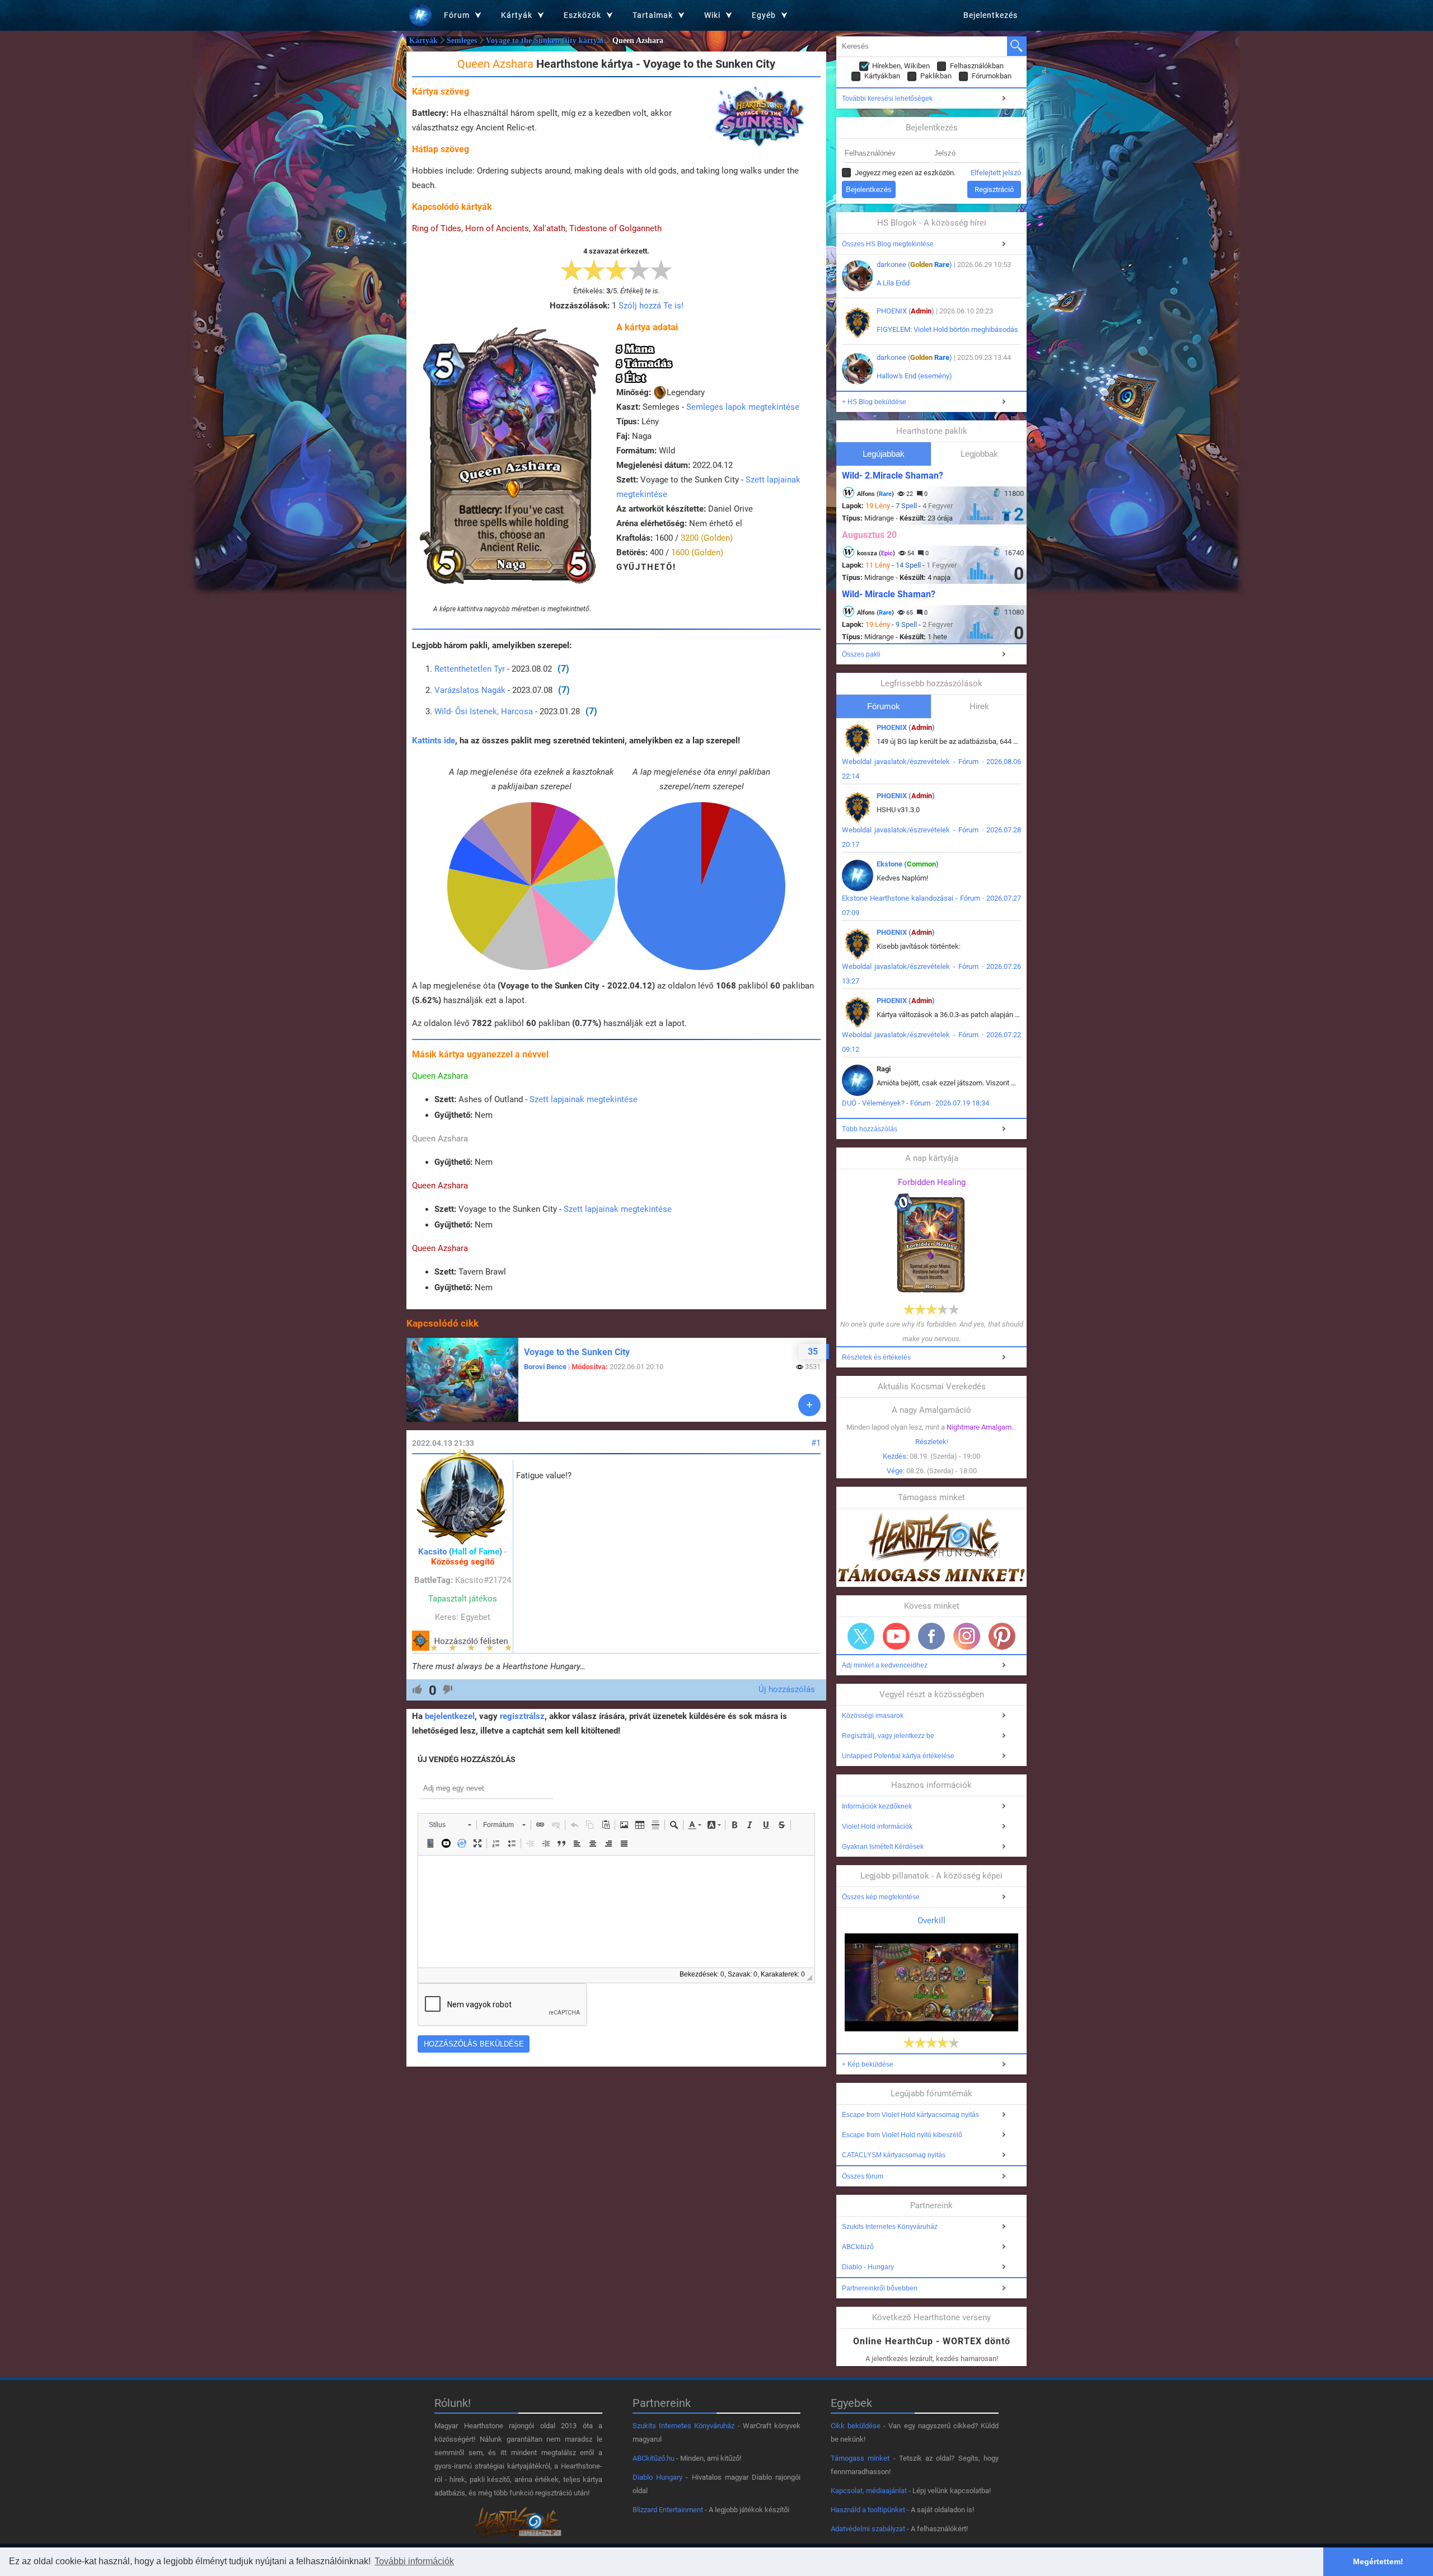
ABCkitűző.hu (654, 2458)
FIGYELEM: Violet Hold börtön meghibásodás (947, 329)
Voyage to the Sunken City (577, 1352)
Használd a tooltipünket (868, 2510)
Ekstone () (908, 864)
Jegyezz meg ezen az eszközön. (905, 173)
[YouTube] (896, 1636)
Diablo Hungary (657, 2477)
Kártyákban (882, 76)
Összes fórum (863, 2176)
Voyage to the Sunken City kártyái (545, 41)
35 (813, 1352)
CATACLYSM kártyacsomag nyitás (894, 2155)
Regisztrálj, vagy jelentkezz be (888, 1736)
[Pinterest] (1002, 1636)
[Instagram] (967, 1636)
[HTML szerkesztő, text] (616, 1912)
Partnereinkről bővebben (880, 2288)
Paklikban (936, 76)
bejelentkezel (450, 1716)
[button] (450, 1825)
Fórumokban (992, 76)
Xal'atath (549, 228)
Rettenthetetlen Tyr (470, 669)
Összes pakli (861, 654)
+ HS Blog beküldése (874, 402)
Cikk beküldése (856, 2426)
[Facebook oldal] (931, 1636)
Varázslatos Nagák (470, 690)
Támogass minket (860, 2458)
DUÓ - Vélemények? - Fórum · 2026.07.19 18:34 (915, 1103)
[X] (861, 1636)
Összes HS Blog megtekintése (888, 244)
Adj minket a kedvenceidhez (885, 1665)
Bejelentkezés (991, 15)
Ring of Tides (437, 228)
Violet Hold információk (877, 1826)
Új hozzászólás (787, 1689)
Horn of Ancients (497, 228)
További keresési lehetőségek (887, 99)
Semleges (462, 41)
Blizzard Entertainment (668, 2510)
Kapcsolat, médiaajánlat (869, 2491)
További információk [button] (414, 2561)
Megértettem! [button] (1378, 2561)
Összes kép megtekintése (881, 1897)
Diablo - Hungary (868, 2267)
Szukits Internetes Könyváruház (890, 2227)
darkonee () (914, 264)
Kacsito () (460, 1552)
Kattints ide (434, 741)
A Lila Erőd (893, 283)
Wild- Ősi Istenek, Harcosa (484, 711)
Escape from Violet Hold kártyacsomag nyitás (910, 2115)
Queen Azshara (440, 1076)
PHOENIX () (905, 311)
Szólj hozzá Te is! (651, 306)
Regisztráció (994, 189)
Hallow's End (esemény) (914, 376)
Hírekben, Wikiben (901, 66)
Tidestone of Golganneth (615, 228)
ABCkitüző (858, 2247)
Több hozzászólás (870, 1129)
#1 (816, 1443)
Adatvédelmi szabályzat (868, 2529)
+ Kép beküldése (868, 2064)
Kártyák (423, 41)
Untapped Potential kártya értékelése (898, 1756)
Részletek (931, 1442)
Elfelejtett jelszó (996, 173)
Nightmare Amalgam (979, 1427)
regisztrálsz (522, 1716)
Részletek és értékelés (876, 1357)
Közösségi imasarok (873, 1716)
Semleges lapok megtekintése (743, 407)
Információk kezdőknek (877, 1806)
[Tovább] (809, 1405)
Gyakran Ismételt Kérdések (883, 1847)
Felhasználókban (977, 66)
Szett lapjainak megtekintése (584, 1099)
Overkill (931, 1921)
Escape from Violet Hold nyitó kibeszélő (902, 2135)
